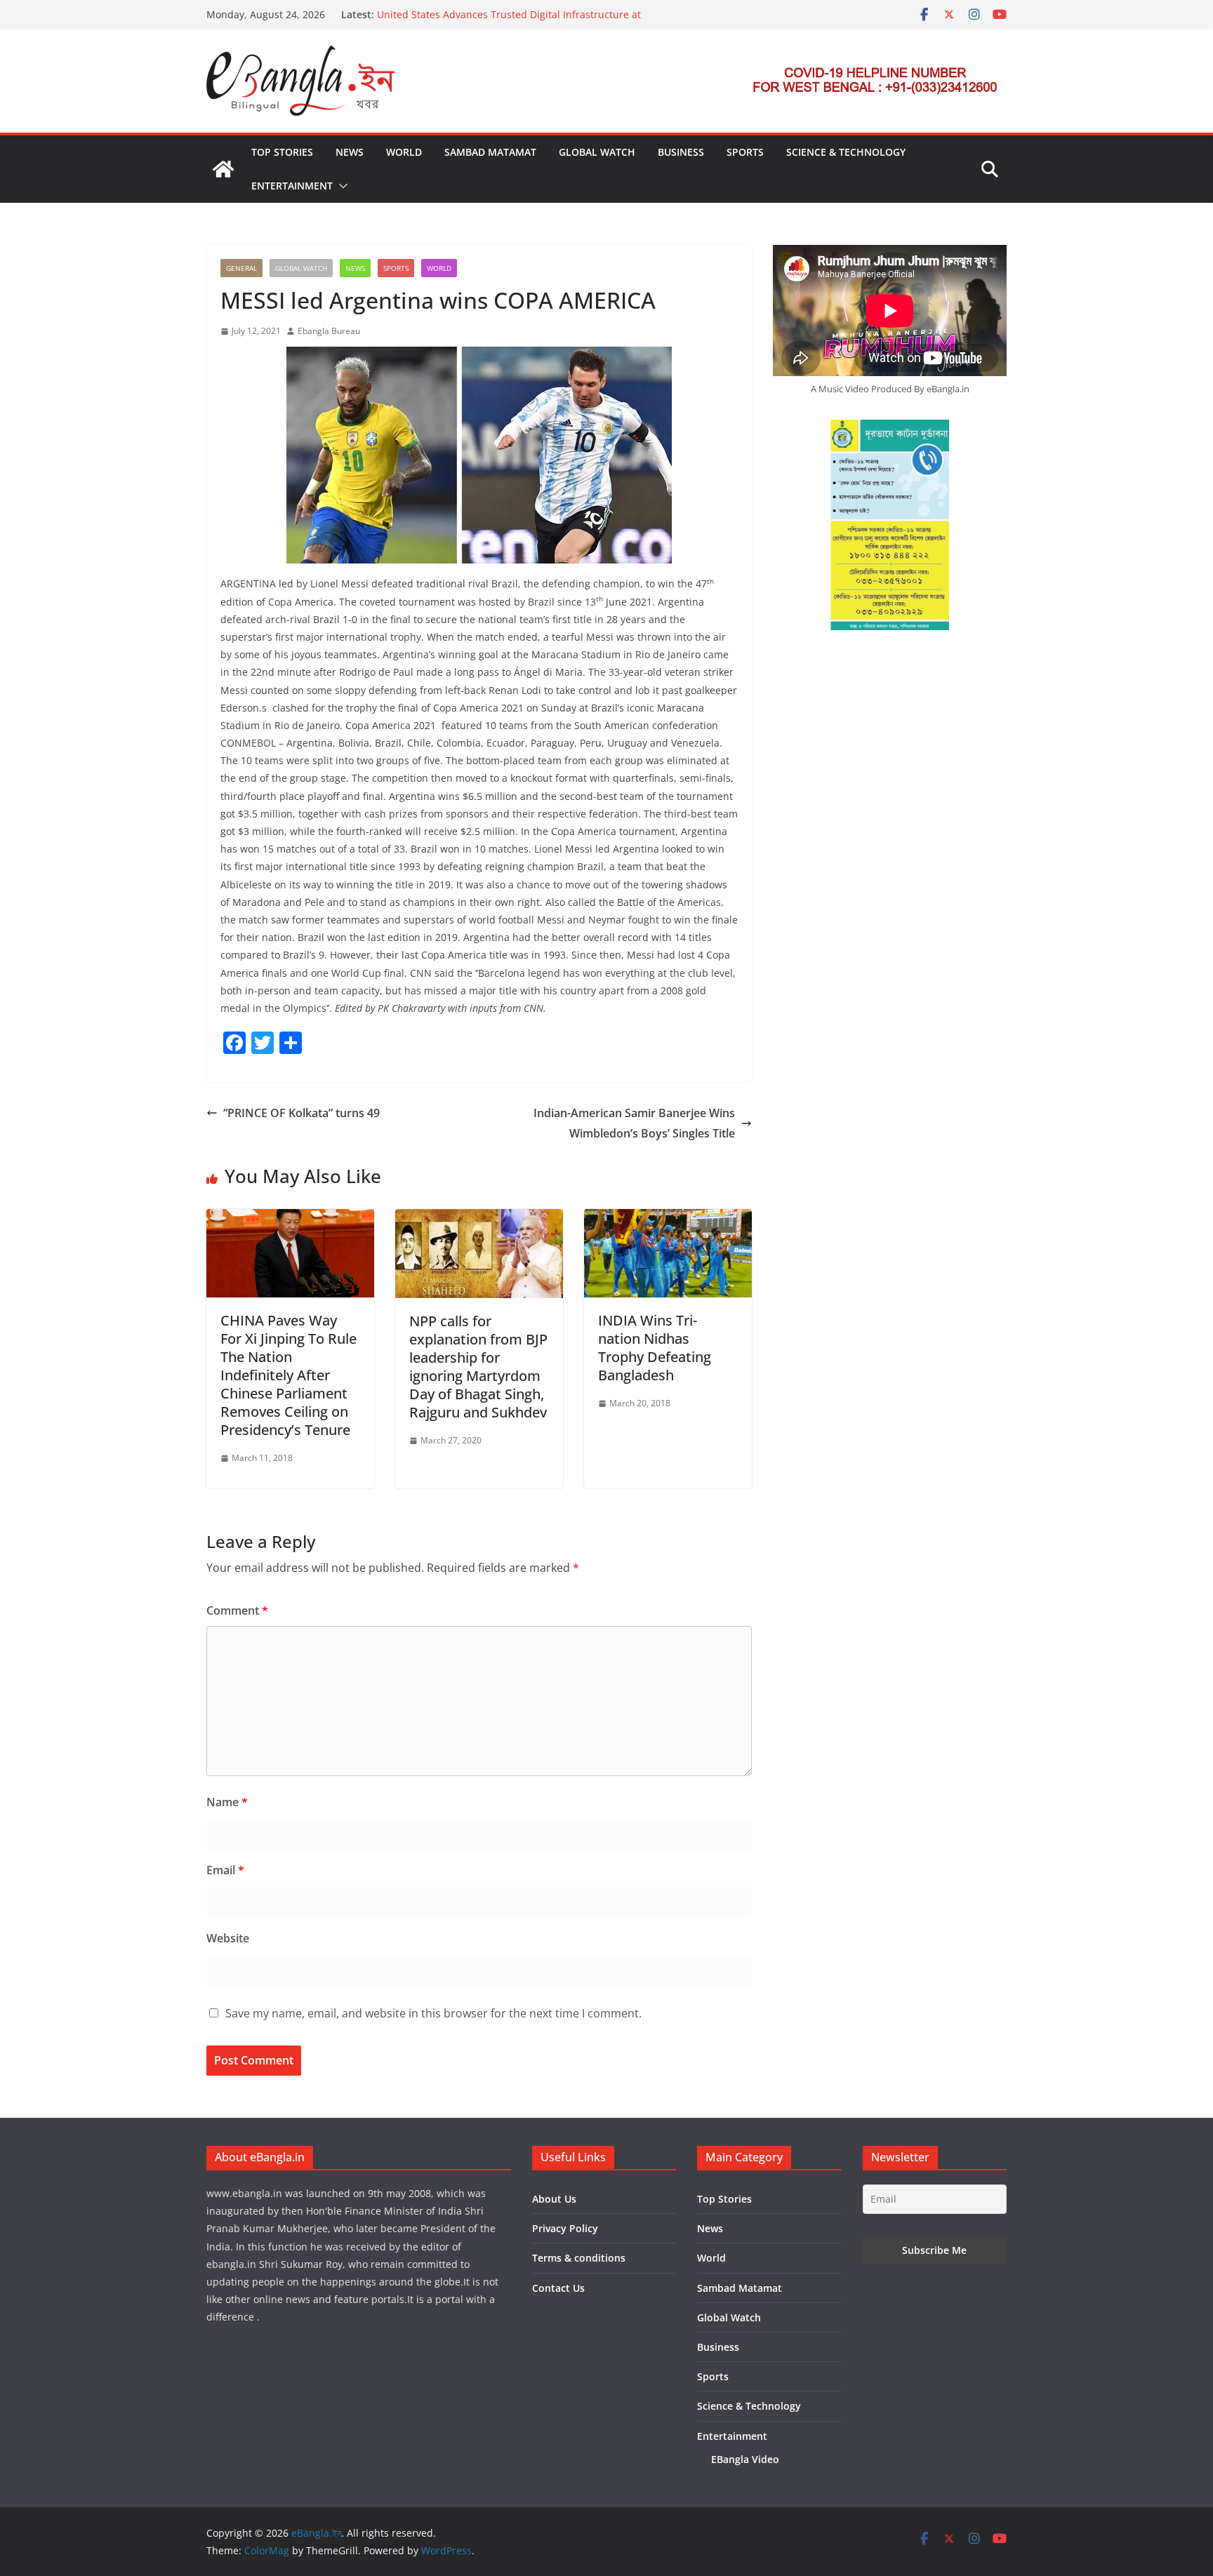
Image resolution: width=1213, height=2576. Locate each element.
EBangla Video (745, 2459)
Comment (237, 1610)
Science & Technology (846, 152)
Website (228, 1938)
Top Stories (282, 152)
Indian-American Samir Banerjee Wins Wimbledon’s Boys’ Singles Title (634, 1123)
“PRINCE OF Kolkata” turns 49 (301, 1113)
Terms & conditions (579, 2258)
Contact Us (558, 2288)
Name (227, 1802)
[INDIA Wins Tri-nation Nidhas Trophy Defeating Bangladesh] (668, 1219)
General (241, 268)
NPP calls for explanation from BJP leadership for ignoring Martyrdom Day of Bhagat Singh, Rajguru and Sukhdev (478, 1367)
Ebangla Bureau (329, 331)
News (350, 152)
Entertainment (292, 186)
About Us (554, 2199)
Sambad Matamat (490, 152)
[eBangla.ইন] (223, 169)
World (404, 152)
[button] (340, 186)
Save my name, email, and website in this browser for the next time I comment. (433, 2013)
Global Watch (597, 152)
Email (225, 1870)
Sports (745, 152)
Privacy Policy (565, 2228)
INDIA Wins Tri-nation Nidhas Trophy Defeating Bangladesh (655, 1348)
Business (681, 152)
